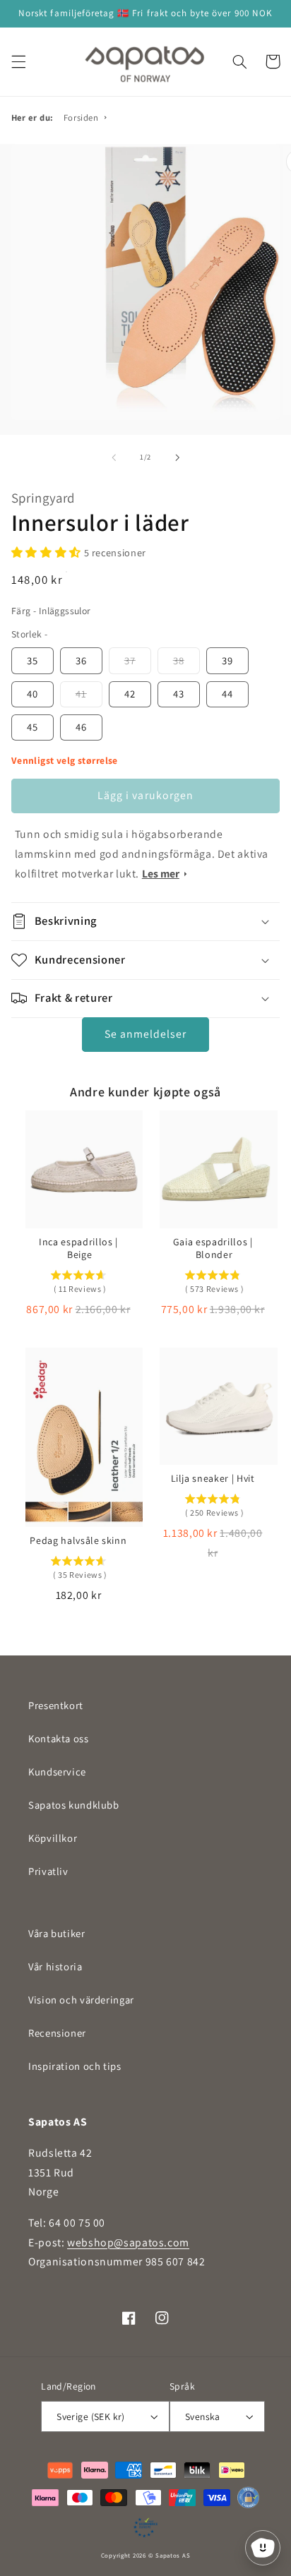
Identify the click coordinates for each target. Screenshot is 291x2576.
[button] (18, 61)
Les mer (161, 874)
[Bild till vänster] (114, 457)
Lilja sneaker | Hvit (213, 1478)
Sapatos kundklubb (74, 1805)
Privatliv (48, 1871)
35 (32, 660)
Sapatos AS (173, 2556)
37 (130, 660)
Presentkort (56, 1705)
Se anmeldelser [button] (146, 1034)
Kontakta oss (59, 1738)
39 (227, 660)
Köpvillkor (53, 1838)
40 (32, 694)
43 (179, 694)
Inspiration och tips (75, 2066)
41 (81, 694)
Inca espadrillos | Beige (78, 1248)
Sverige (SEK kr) (91, 2416)
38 (179, 660)
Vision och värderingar (81, 2000)
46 (81, 727)
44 (227, 694)
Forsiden (81, 118)
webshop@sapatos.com (128, 2242)
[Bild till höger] (177, 457)
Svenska (203, 2416)
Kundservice (57, 1772)
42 (130, 694)
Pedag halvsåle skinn (78, 1540)
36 (81, 660)
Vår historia (55, 1966)
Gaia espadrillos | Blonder (213, 1248)
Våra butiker (57, 1933)
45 (32, 727)
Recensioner (57, 2033)
